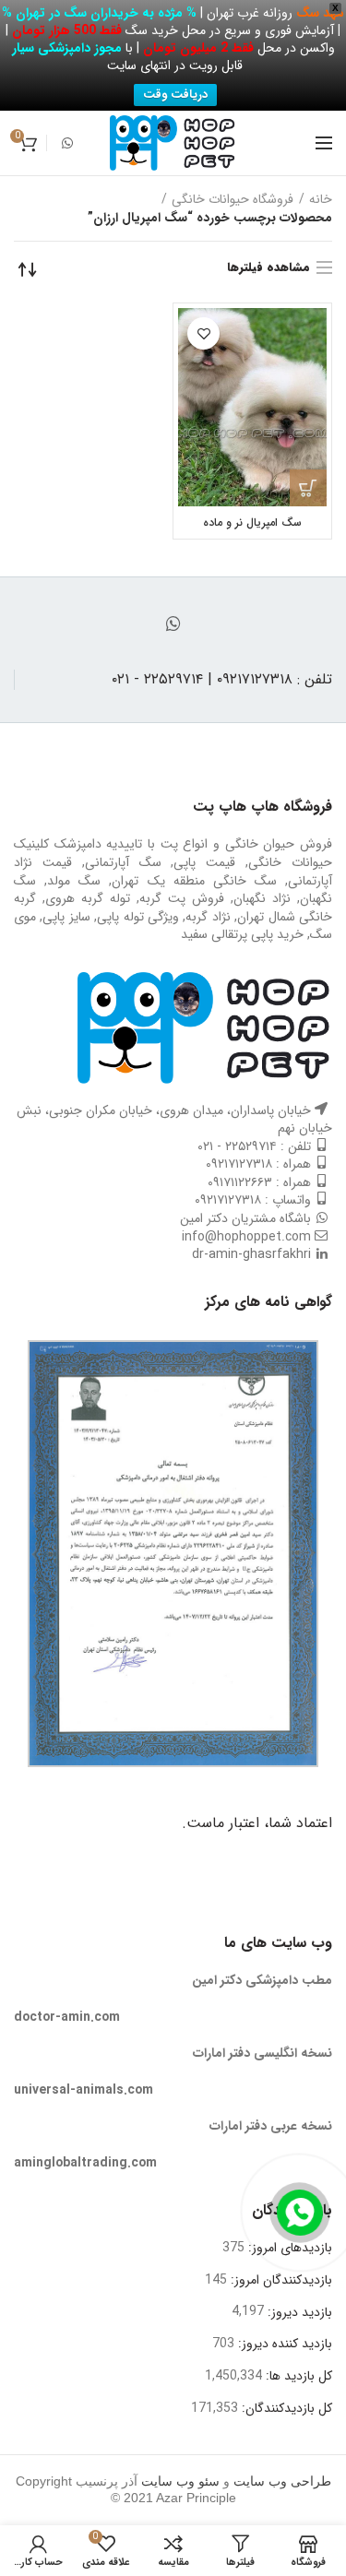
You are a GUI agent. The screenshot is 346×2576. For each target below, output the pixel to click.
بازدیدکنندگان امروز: (280, 2280)
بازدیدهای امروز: (288, 2248)
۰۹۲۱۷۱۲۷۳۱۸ (239, 1164)
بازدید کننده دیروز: (283, 2344)
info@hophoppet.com (246, 1237)
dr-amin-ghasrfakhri (251, 1254)
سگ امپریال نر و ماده (252, 522)
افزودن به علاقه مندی (203, 333)
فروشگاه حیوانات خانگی (233, 199)
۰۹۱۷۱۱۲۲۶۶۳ (240, 1182)
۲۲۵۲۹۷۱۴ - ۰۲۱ (237, 1146)
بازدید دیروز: (298, 2312)
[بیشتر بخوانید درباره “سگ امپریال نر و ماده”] (308, 488)
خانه (321, 199)
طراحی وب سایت (282, 2481)
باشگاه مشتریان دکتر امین (245, 1218)
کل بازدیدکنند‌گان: (285, 2408)
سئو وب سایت (180, 2481)
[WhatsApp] (67, 143)
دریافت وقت (175, 95)
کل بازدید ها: (297, 2376)
